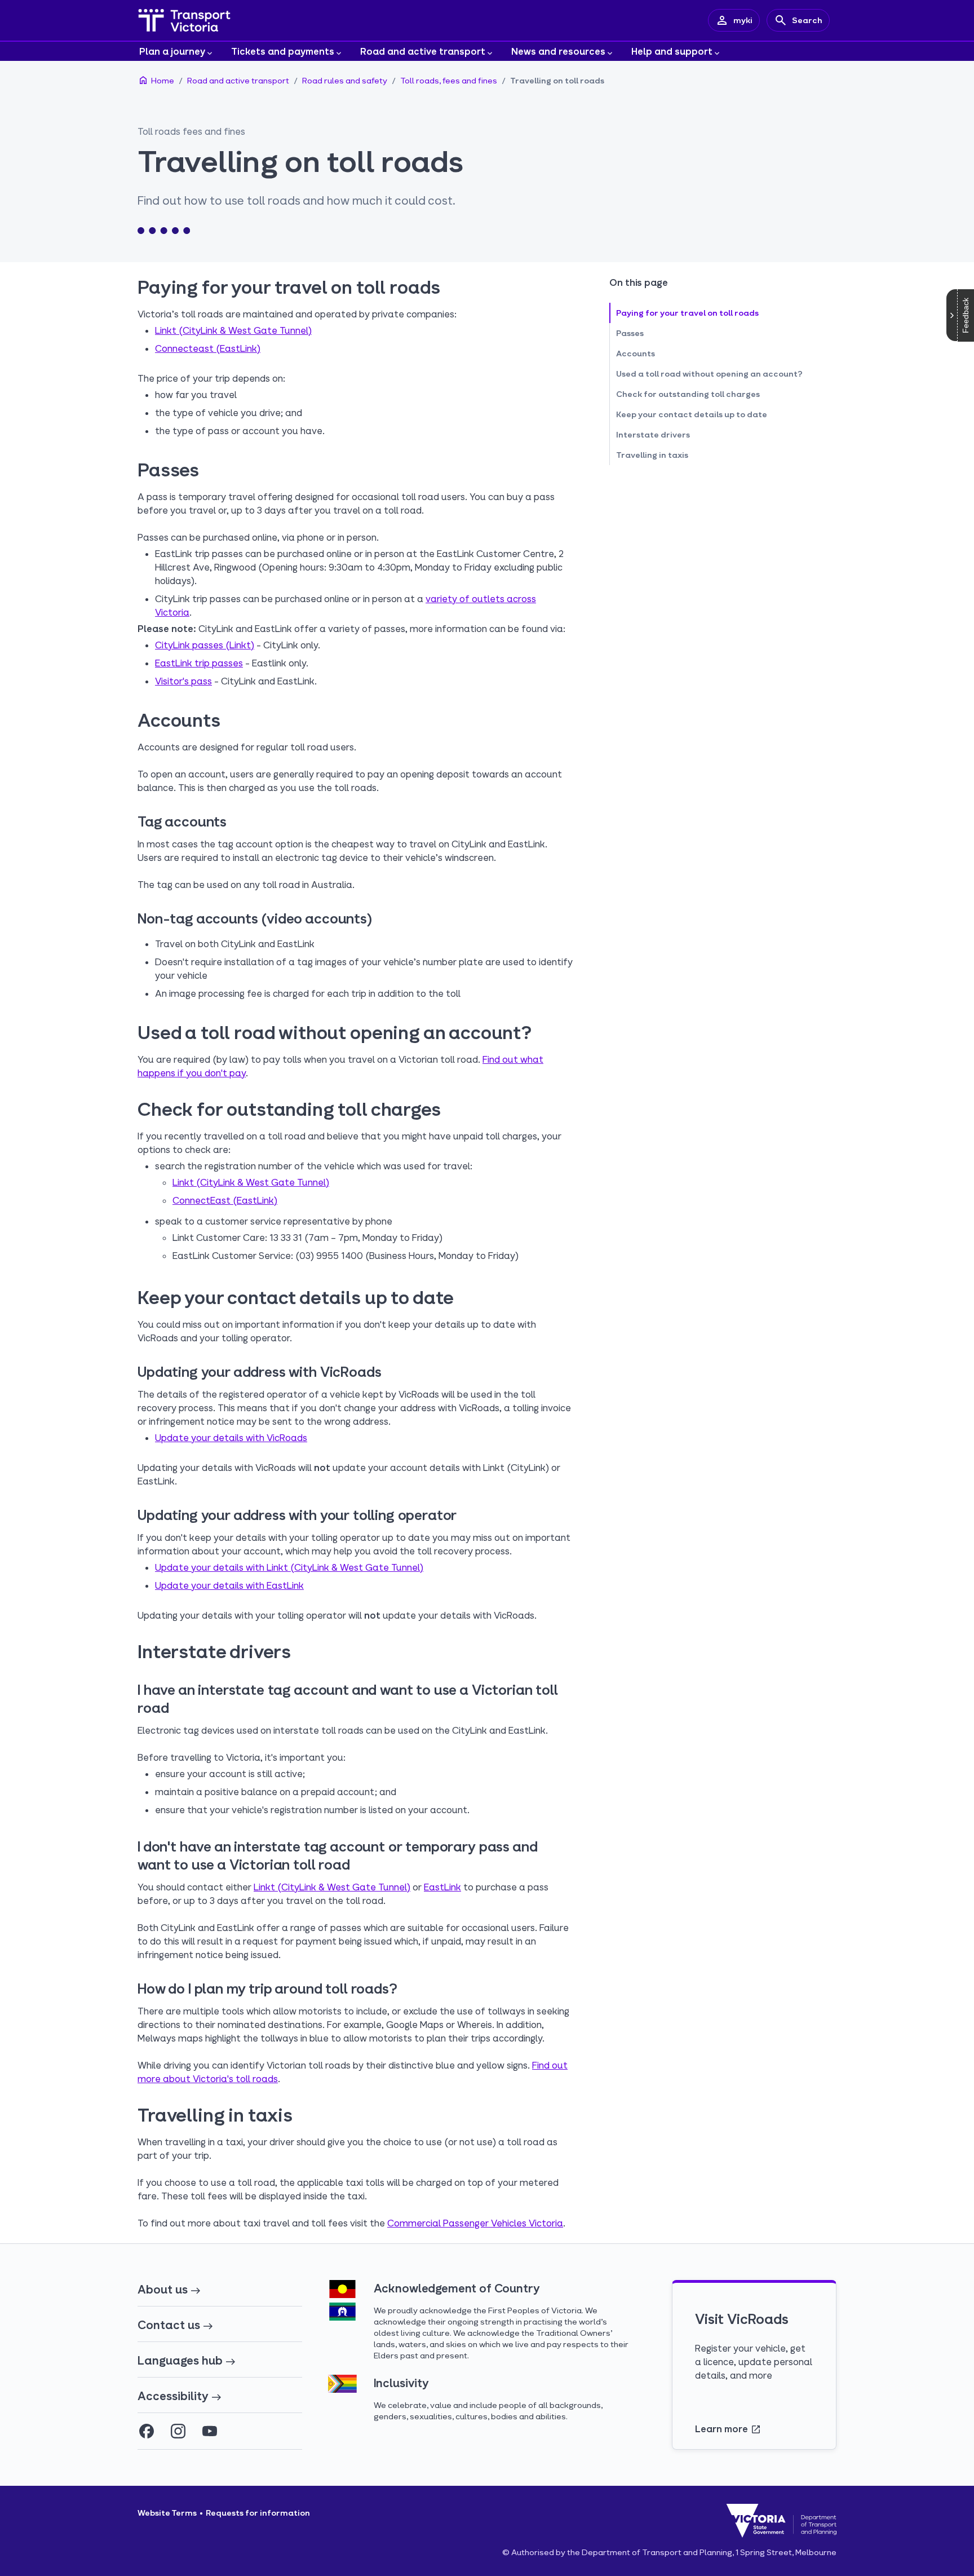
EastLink (442, 1887)
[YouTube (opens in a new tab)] (210, 2431)
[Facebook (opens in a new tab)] (147, 2431)
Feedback (966, 315)
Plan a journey (172, 51)
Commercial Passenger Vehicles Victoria (475, 2223)
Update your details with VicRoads (231, 1437)
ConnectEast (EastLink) (225, 1200)
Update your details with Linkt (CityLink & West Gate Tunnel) (289, 1567)
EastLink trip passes (199, 663)
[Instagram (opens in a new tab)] (178, 2431)
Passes (630, 333)
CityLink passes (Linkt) (205, 645)
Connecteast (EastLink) (208, 348)
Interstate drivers (653, 434)
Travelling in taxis (652, 455)
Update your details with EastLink (229, 1585)
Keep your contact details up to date (692, 414)
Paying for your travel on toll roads (687, 313)
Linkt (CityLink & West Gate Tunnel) (233, 330)
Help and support (672, 51)
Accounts (636, 353)
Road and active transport (423, 51)
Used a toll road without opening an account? (709, 374)
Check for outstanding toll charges (688, 394)
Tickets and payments (283, 51)
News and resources (558, 51)
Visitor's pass (183, 681)
